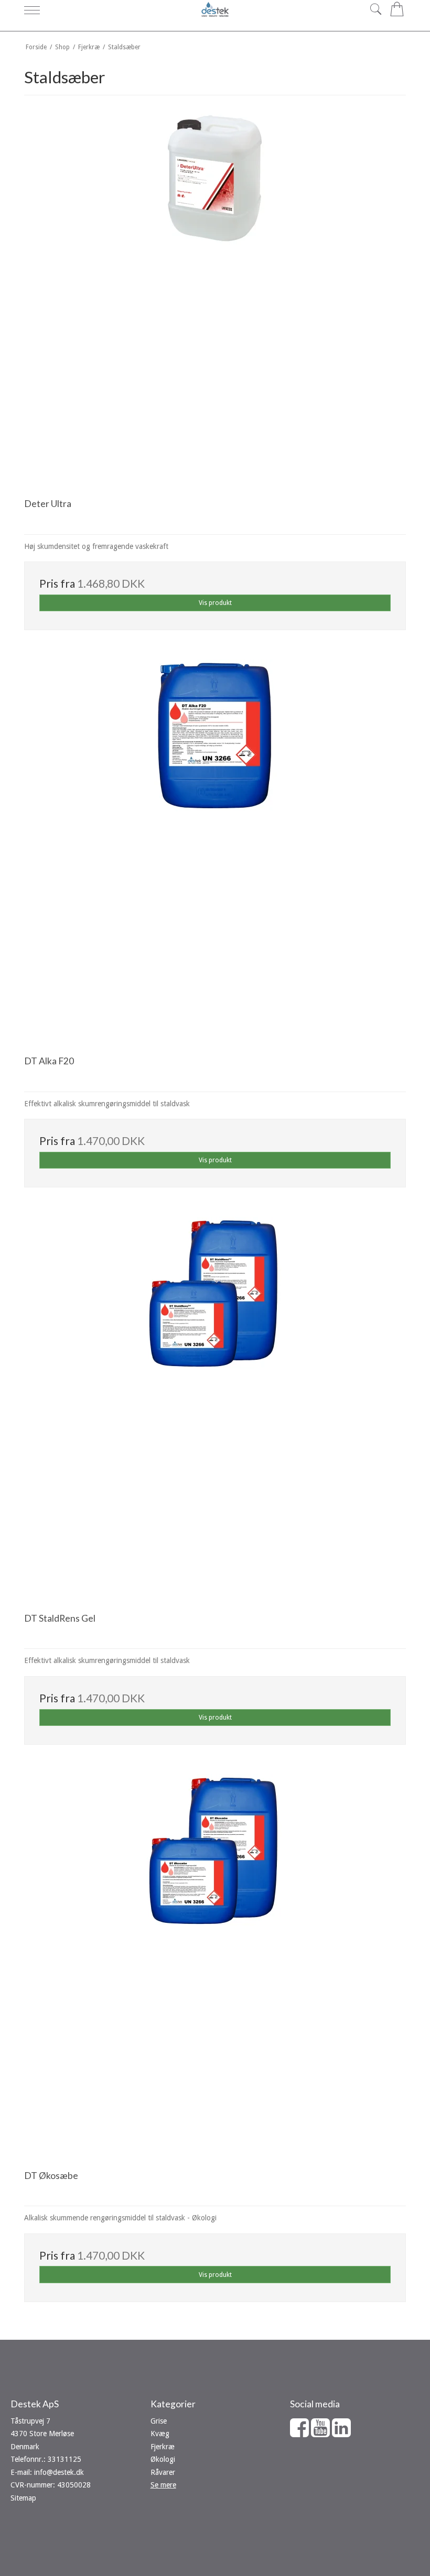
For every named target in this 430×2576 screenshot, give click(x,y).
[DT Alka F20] (215, 850)
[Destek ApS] (215, 9)
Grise (159, 2421)
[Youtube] (320, 2433)
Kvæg (160, 2434)
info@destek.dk (59, 2472)
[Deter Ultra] (215, 293)
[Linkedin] (341, 2433)
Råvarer (163, 2472)
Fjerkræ (163, 2447)
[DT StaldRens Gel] (215, 1407)
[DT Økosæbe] (215, 1965)
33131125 (64, 2459)
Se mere (163, 2485)
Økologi (163, 2459)
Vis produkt (215, 603)
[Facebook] (299, 2433)
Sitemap (23, 2498)
